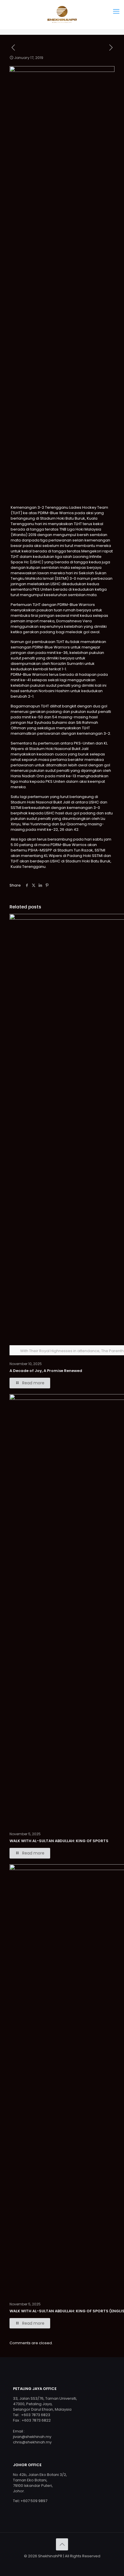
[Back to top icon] (62, 2544)
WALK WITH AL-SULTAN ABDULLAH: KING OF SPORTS (59, 1841)
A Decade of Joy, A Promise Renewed (46, 1371)
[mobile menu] (116, 12)
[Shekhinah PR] (62, 14)
